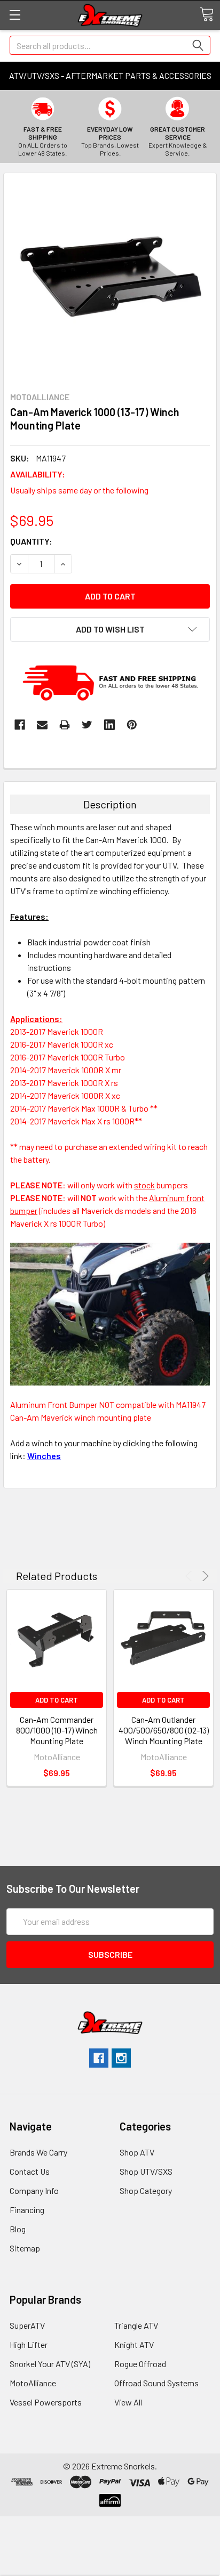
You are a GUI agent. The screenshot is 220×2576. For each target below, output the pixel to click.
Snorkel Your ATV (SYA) (50, 2364)
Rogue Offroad (140, 2364)
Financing (27, 2210)
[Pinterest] (132, 725)
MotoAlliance (33, 2383)
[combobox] (110, 45)
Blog (18, 2229)
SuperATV (27, 2325)
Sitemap (25, 2248)
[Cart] (207, 14)
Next (204, 1576)
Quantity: (31, 541)
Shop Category (146, 2190)
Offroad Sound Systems (156, 2383)
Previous (190, 1576)
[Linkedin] (109, 725)
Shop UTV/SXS (146, 2171)
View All (128, 2402)
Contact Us (30, 2171)
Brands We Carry (38, 2152)
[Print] (65, 725)
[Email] (42, 725)
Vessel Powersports (46, 2402)
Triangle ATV (136, 2325)
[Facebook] (20, 725)
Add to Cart (57, 1700)
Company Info (34, 2190)
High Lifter (29, 2344)
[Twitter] (87, 725)
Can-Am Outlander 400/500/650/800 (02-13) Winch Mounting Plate (164, 1730)
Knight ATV (134, 2344)
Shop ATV (137, 2152)
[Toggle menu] (15, 15)
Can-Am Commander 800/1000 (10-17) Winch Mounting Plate (57, 1730)
